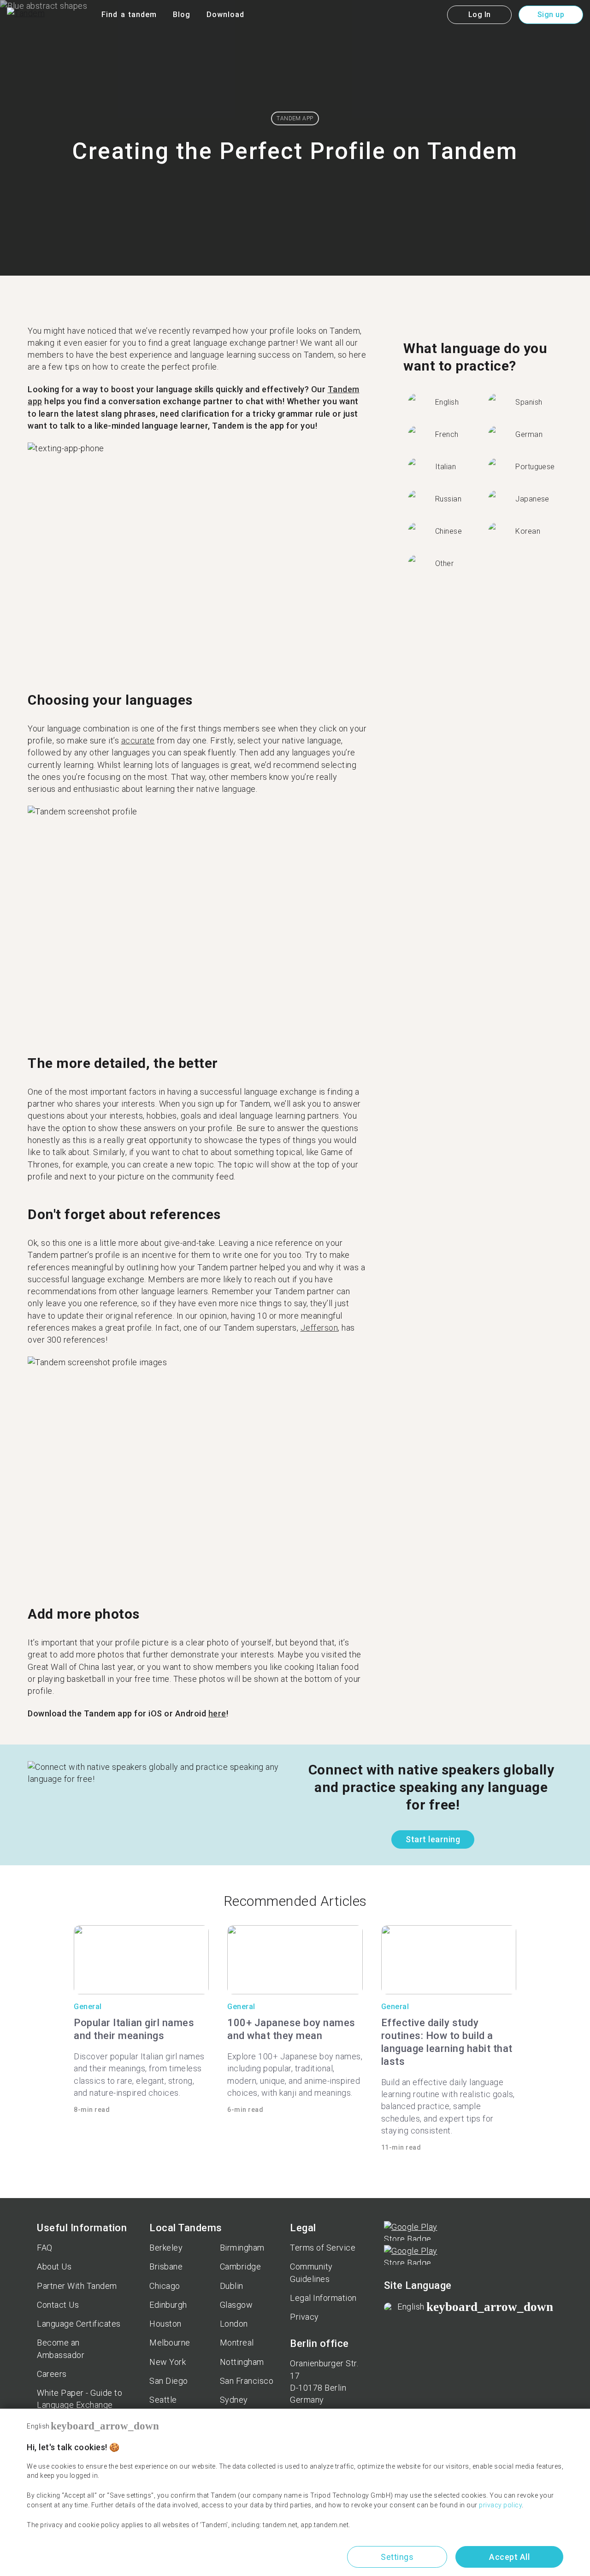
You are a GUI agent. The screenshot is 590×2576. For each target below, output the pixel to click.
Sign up (551, 15)
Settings (397, 2557)
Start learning (433, 1839)
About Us (54, 2267)
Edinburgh (168, 2305)
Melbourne (170, 2343)
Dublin (232, 2286)
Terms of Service (323, 2248)
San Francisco (247, 2381)
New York (168, 2362)
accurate (138, 740)
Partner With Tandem (77, 2286)
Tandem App (295, 118)
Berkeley (166, 2248)
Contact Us (58, 2305)
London (234, 2324)
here (217, 1713)
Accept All (509, 2557)
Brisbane (166, 2267)
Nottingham (242, 2362)
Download (225, 15)
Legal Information (323, 2298)
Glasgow (236, 2305)
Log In (480, 15)
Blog (182, 15)
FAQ (45, 2248)
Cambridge (241, 2267)
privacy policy (500, 2505)
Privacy (304, 2317)
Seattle (163, 2400)
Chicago (165, 2286)
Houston (165, 2324)
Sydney (234, 2400)
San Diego (169, 2381)
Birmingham (242, 2248)
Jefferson (319, 1328)
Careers (52, 2374)
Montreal (237, 2343)
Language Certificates (79, 2324)
